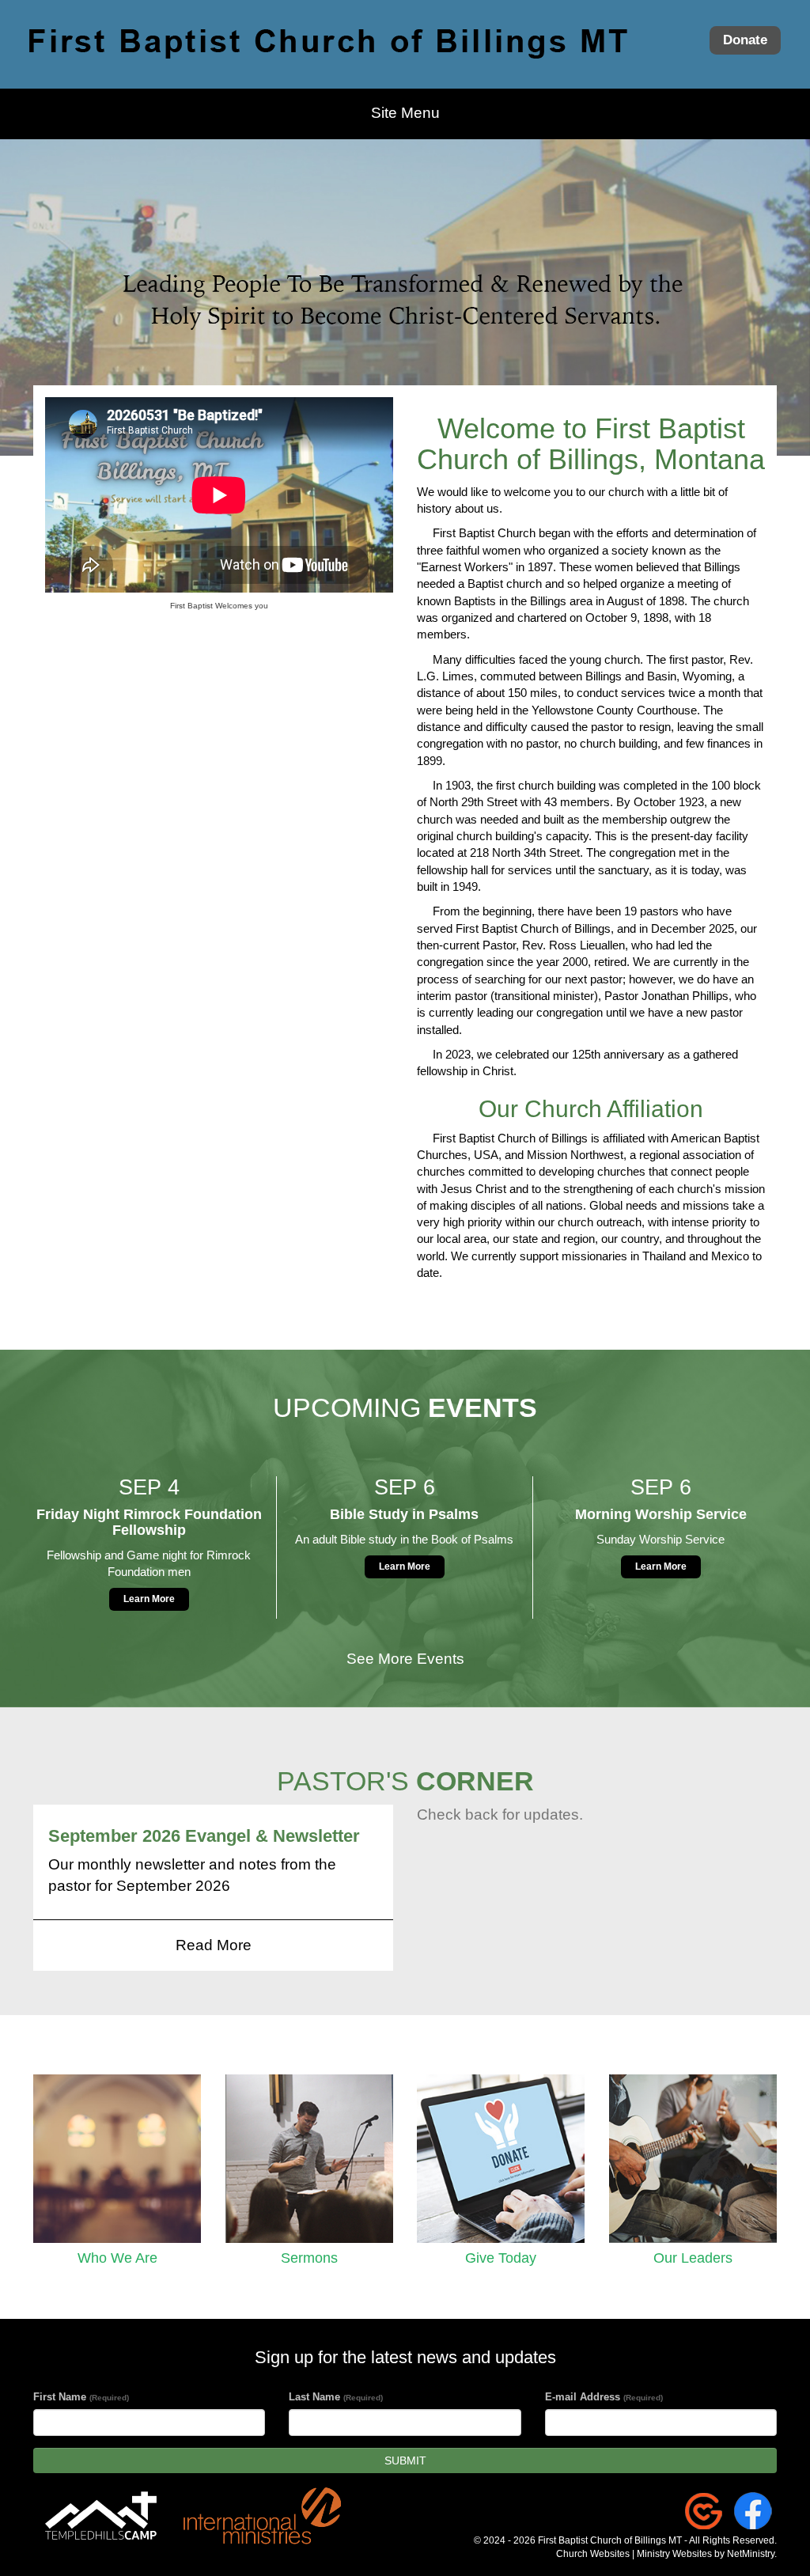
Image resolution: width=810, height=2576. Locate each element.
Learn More (149, 1599)
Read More (214, 1945)
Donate (745, 40)
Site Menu (405, 113)
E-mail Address (604, 2397)
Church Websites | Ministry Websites (635, 2554)
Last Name (336, 2397)
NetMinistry (751, 2554)
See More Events (405, 1659)
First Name (81, 2397)
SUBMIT (405, 2460)
